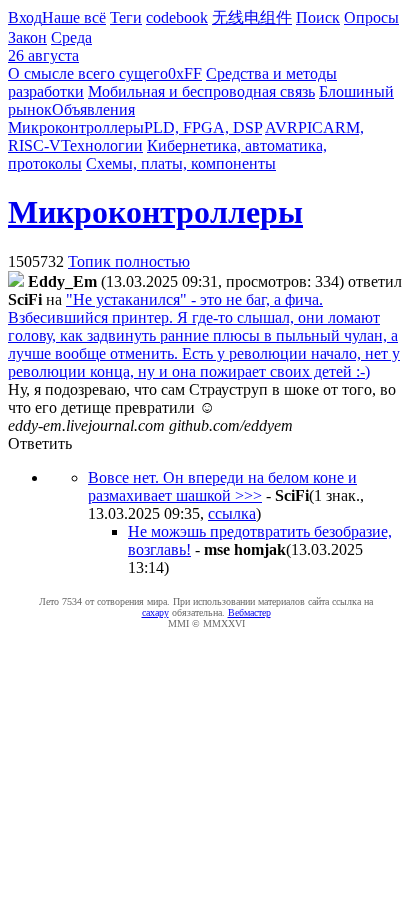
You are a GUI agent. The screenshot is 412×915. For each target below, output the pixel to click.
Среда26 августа (50, 46)
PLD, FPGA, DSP (203, 127)
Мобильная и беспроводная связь (201, 91)
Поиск (318, 17)
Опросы (371, 17)
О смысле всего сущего (88, 73)
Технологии (102, 145)
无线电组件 (252, 17)
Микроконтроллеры (76, 127)
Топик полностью (129, 261)
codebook (177, 17)
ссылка (232, 513)
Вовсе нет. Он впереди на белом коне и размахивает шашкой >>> (222, 486)
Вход (25, 17)
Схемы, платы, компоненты (181, 163)
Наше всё (74, 17)
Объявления (93, 109)
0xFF (185, 73)
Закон (27, 37)
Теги (126, 17)
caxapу (155, 612)
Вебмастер (249, 612)
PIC (310, 127)
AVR (281, 127)
